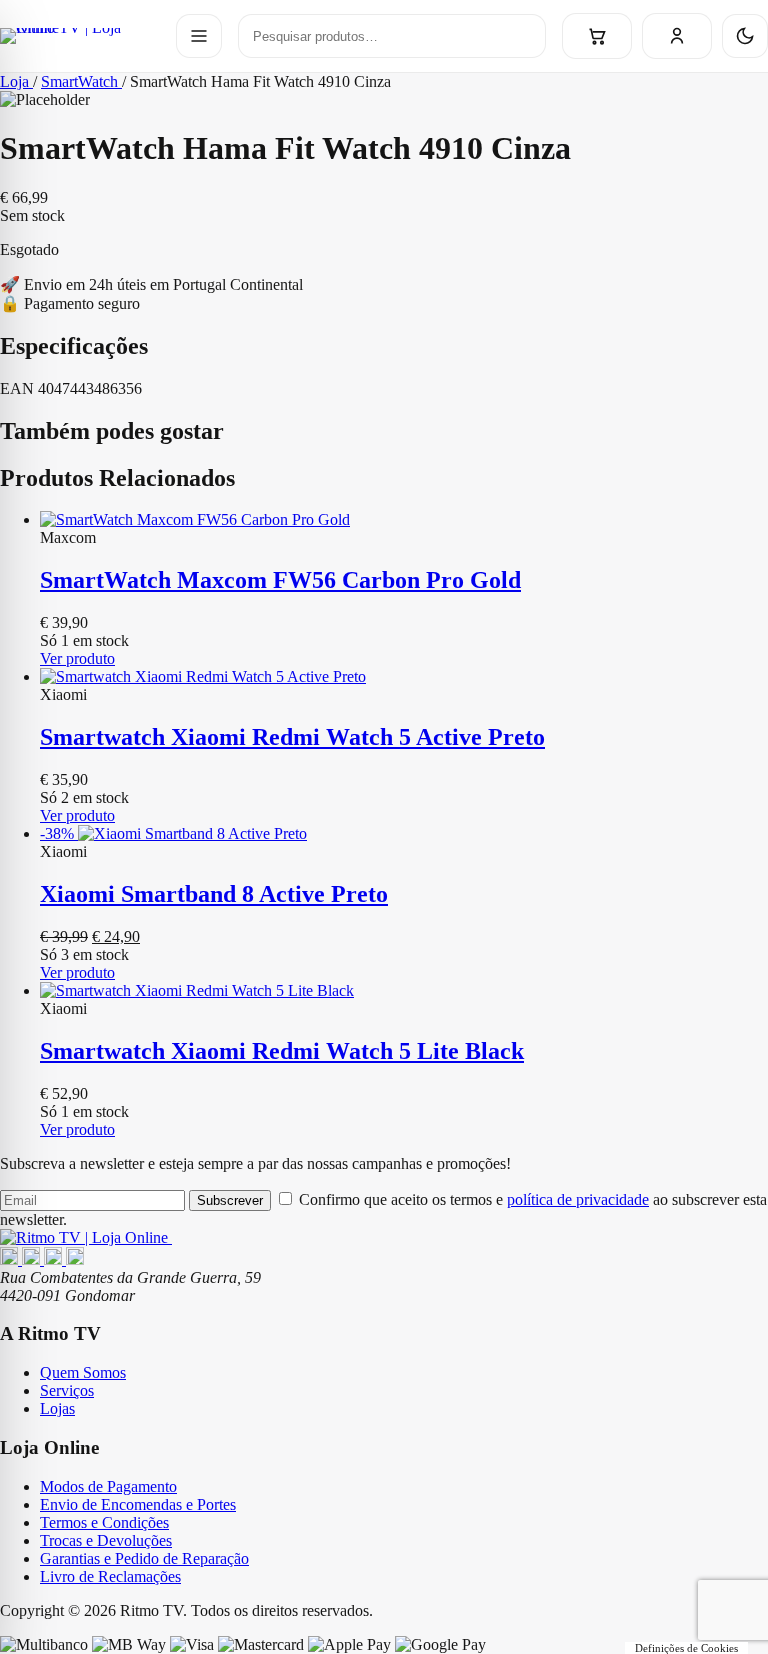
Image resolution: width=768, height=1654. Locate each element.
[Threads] (55, 1259)
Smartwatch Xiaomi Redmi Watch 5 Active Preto (292, 737)
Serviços (67, 1390)
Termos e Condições (104, 1522)
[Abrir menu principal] (199, 36)
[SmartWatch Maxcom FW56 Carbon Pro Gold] (404, 520)
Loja (16, 81)
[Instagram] (33, 1259)
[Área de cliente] (677, 36)
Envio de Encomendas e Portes (138, 1504)
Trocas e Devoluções (106, 1540)
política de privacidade (578, 1199)
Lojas (57, 1408)
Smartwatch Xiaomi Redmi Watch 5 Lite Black (282, 1051)
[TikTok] (75, 1259)
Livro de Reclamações (110, 1576)
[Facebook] (11, 1259)
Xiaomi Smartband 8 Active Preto (214, 894)
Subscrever (230, 1200)
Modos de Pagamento (108, 1486)
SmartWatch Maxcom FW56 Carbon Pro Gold (280, 580)
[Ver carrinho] (597, 36)
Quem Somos (83, 1372)
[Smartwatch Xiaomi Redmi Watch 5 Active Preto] (404, 677)
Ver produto (77, 658)
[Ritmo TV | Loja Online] (80, 36)
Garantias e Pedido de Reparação (144, 1558)
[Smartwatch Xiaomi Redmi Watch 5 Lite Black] (404, 991)
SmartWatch (81, 81)
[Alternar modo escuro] (745, 36)
